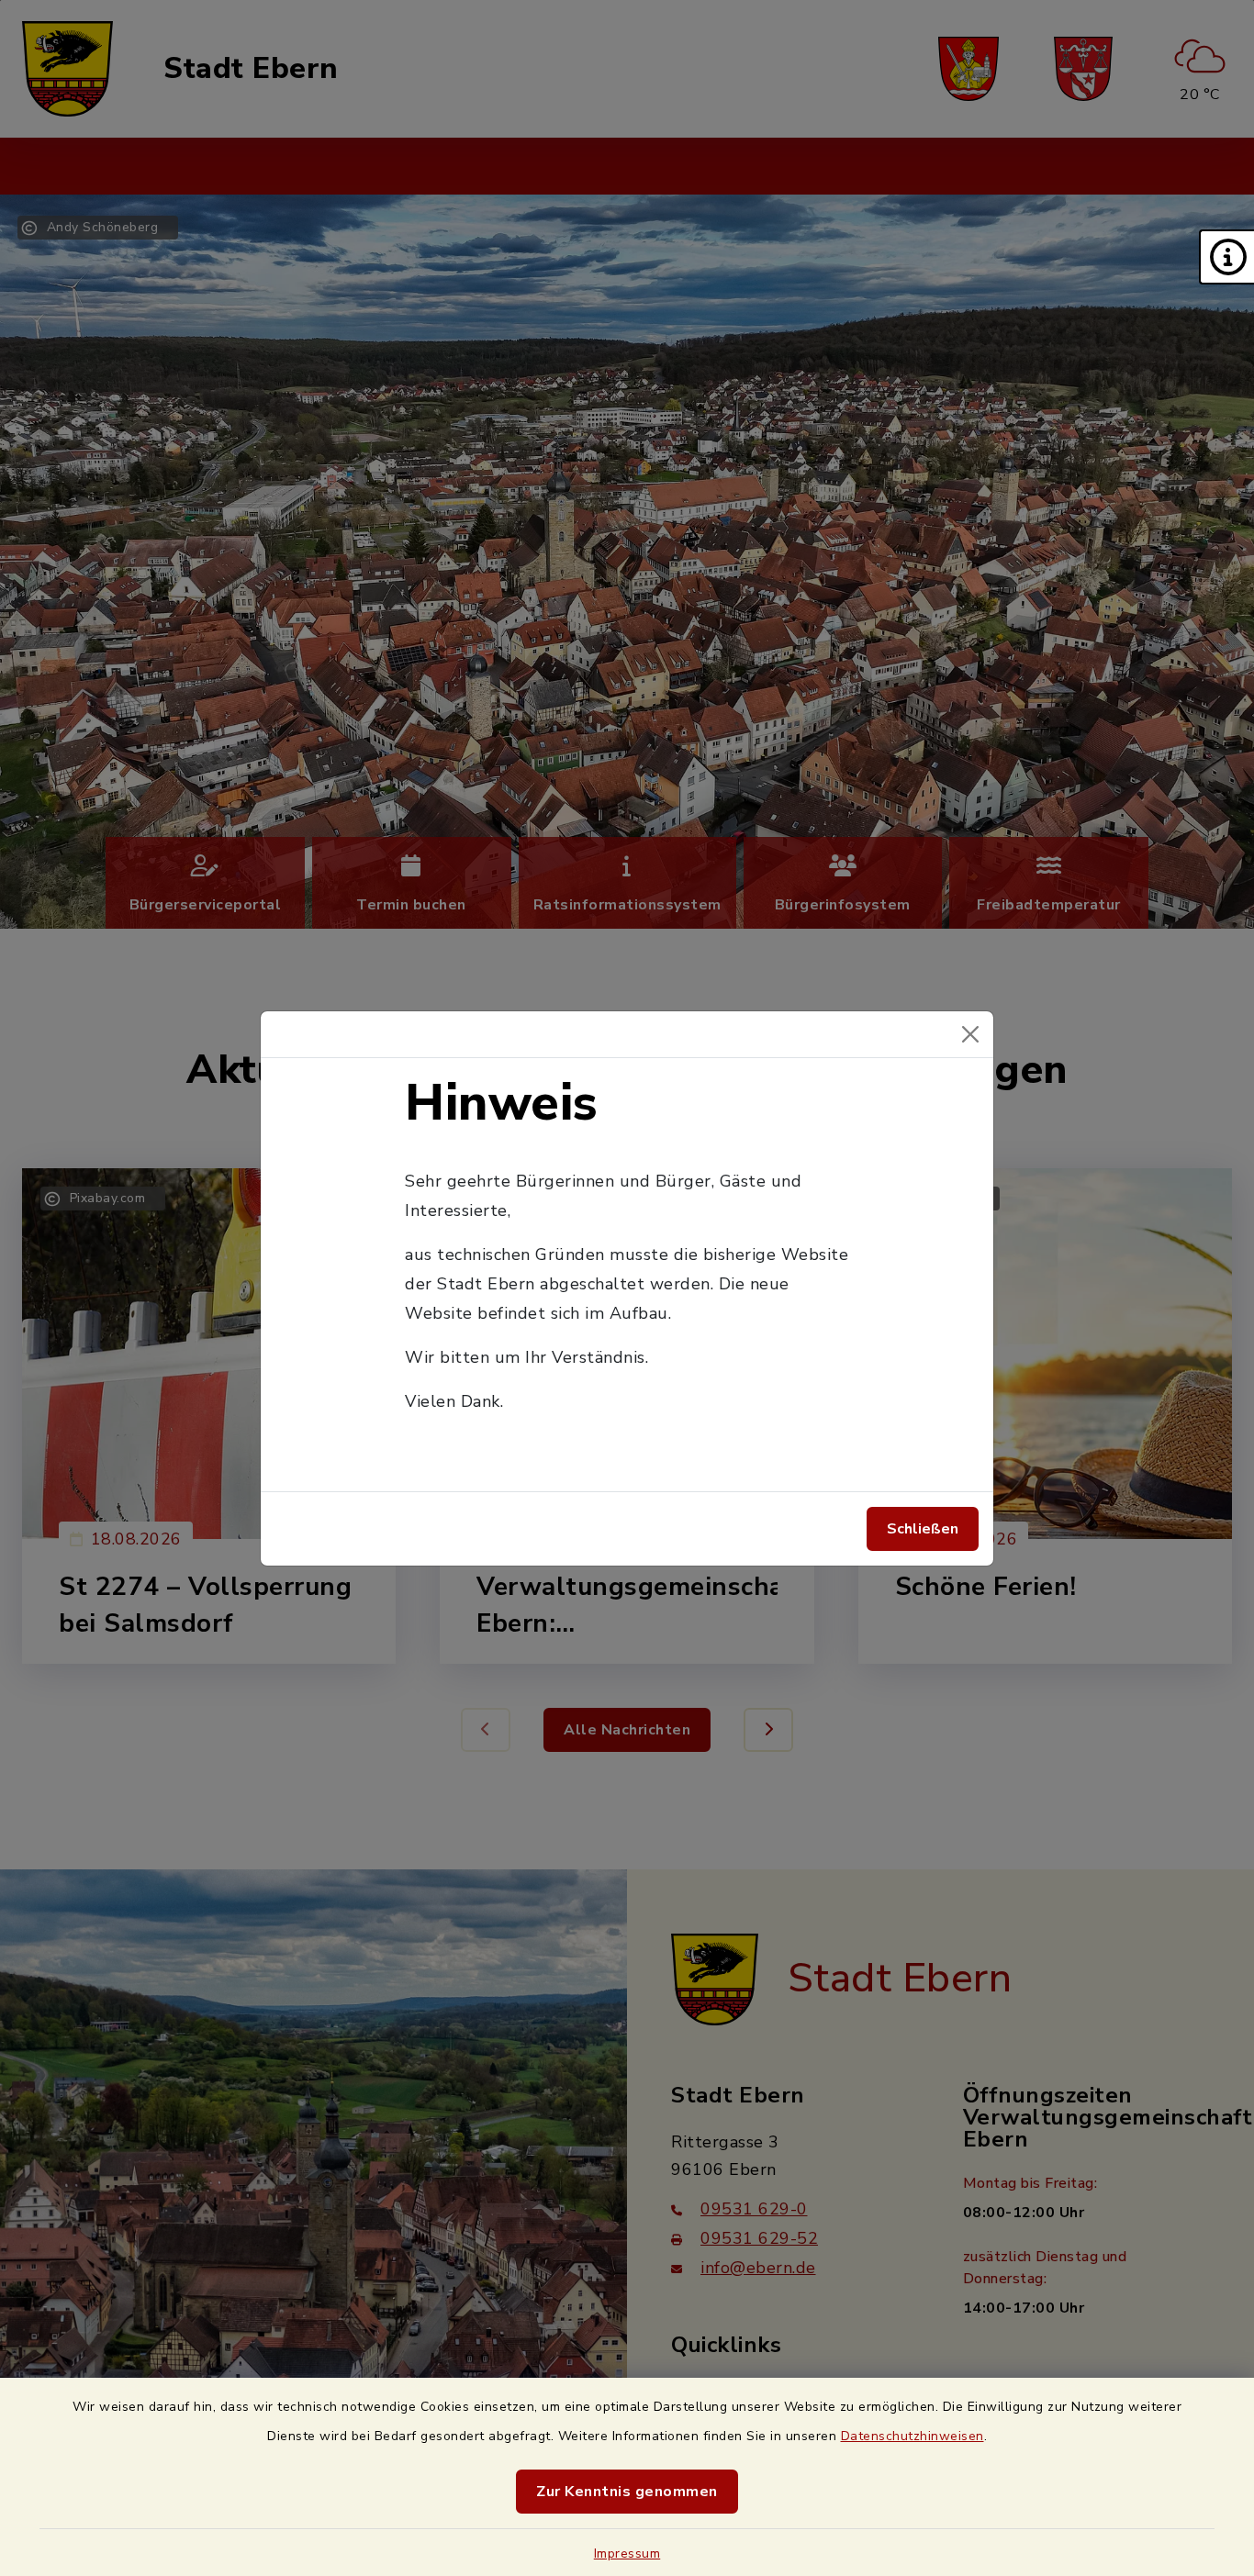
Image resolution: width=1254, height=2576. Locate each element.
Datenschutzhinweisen (913, 2436)
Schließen (923, 1529)
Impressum (627, 2554)
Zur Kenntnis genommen (627, 2492)
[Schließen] (970, 1034)
